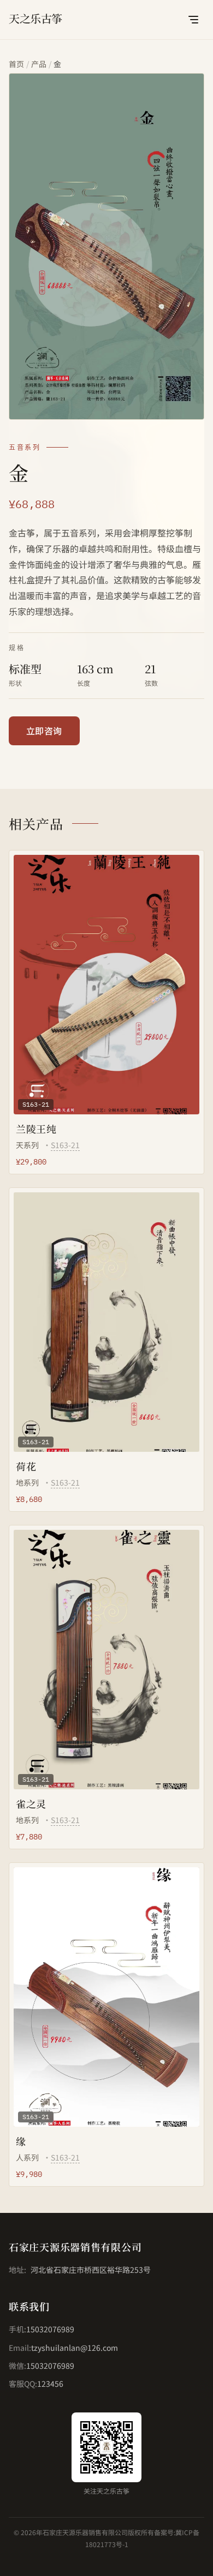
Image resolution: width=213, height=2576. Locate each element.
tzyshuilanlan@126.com (75, 2348)
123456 (50, 2384)
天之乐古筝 (35, 18)
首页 (16, 64)
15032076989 (50, 2329)
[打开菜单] (193, 20)
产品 (39, 64)
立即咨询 (44, 731)
